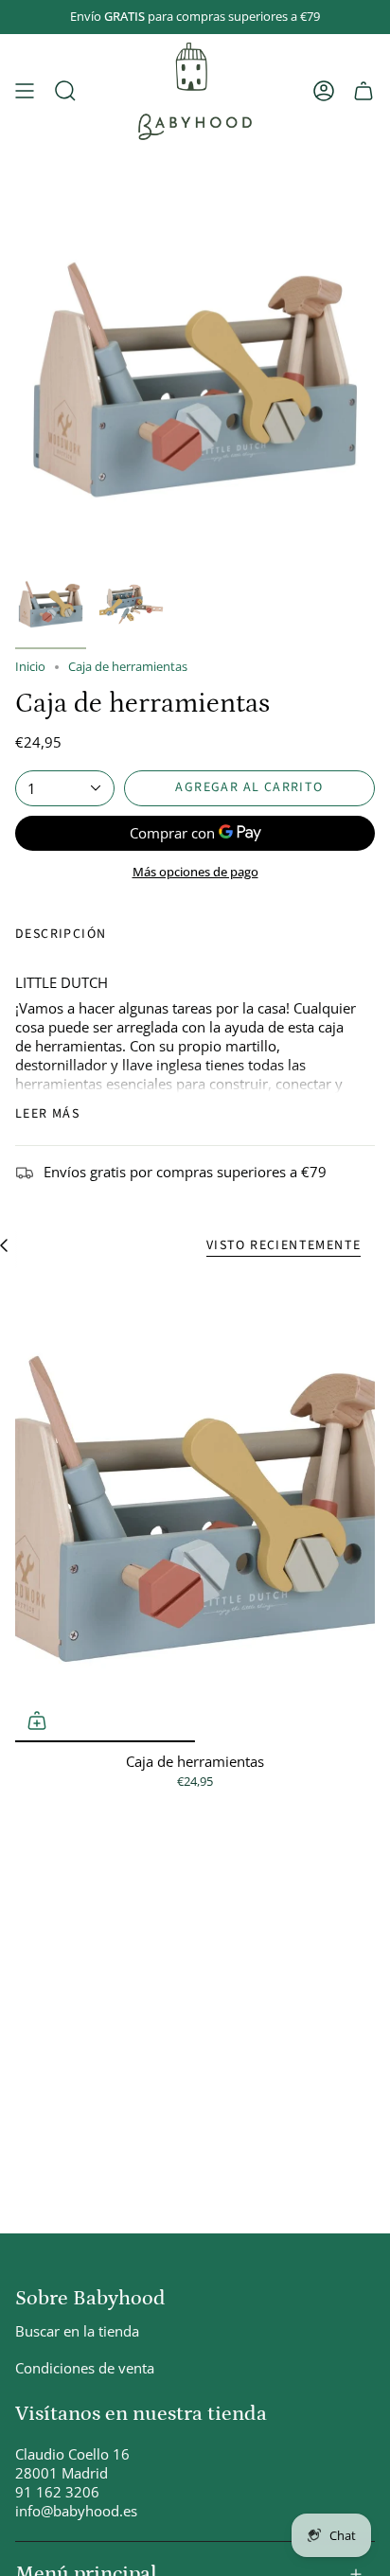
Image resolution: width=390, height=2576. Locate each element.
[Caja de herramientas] (195, 1509)
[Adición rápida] (37, 1720)
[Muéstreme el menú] (25, 91)
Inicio (30, 667)
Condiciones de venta (85, 2368)
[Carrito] (363, 91)
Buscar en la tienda (77, 2331)
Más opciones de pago (195, 872)
